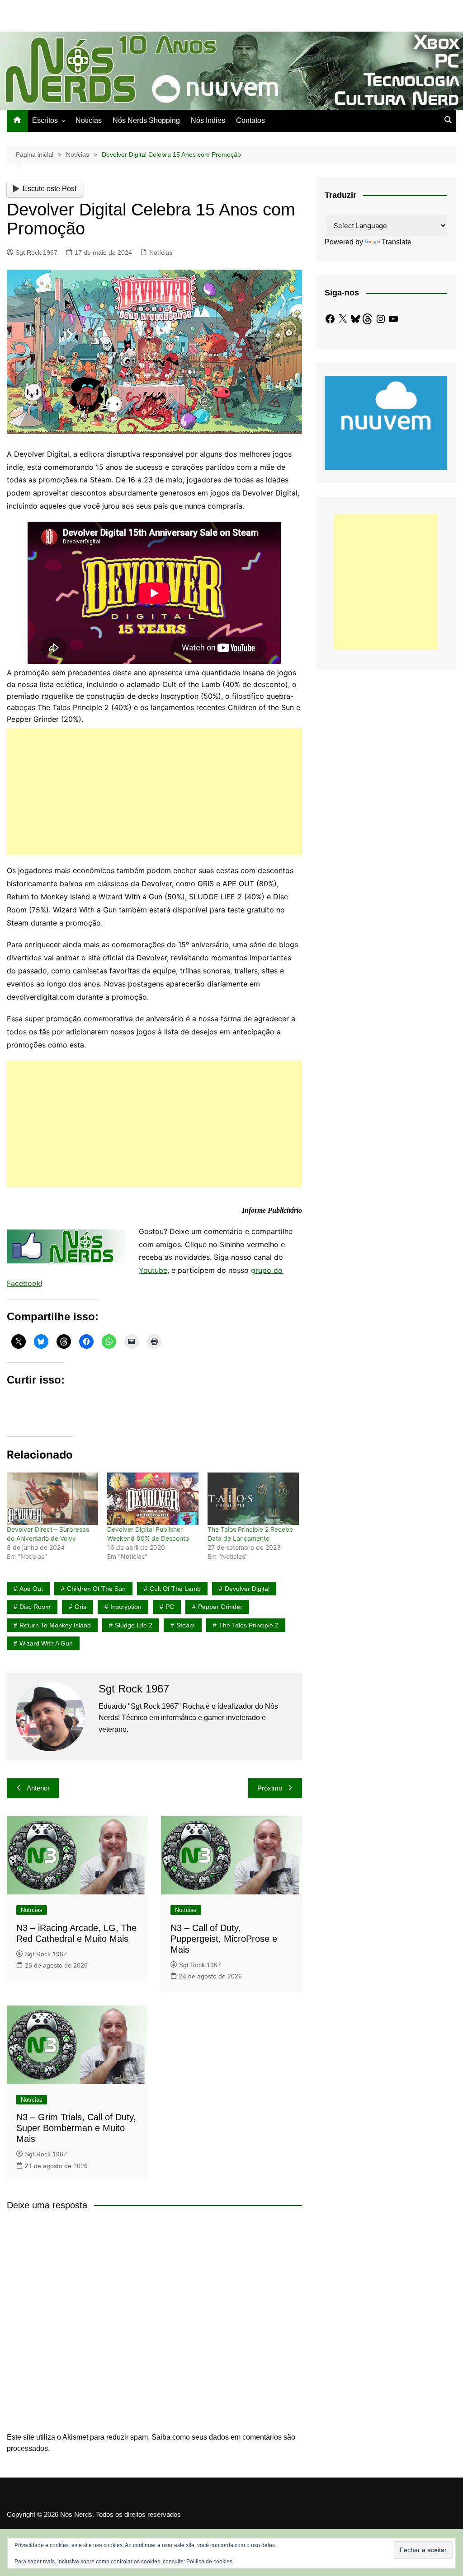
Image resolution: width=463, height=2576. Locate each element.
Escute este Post (50, 189)
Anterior (38, 1788)
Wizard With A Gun (46, 1643)
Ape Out (31, 1589)
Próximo (270, 1788)
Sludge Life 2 (134, 1625)
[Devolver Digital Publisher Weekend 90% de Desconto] (153, 1498)
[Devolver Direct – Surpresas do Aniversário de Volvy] (52, 1498)
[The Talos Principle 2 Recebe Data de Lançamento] (253, 1498)
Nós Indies (208, 120)
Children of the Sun (96, 1589)
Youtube (153, 1270)
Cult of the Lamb (175, 1589)
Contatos (250, 120)
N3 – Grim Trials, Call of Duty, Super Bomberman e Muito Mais (76, 2128)
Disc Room (35, 1607)
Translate (397, 242)
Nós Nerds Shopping (146, 120)
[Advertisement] (154, 792)
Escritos (45, 120)
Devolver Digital (247, 1589)
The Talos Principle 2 (249, 1625)
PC (170, 1607)
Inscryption (126, 1607)
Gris (80, 1607)
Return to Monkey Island (55, 1625)
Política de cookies (209, 2562)
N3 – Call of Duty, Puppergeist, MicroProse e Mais (224, 1939)
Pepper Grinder (220, 1607)
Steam (186, 1625)
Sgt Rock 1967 (36, 252)
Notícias (89, 120)
